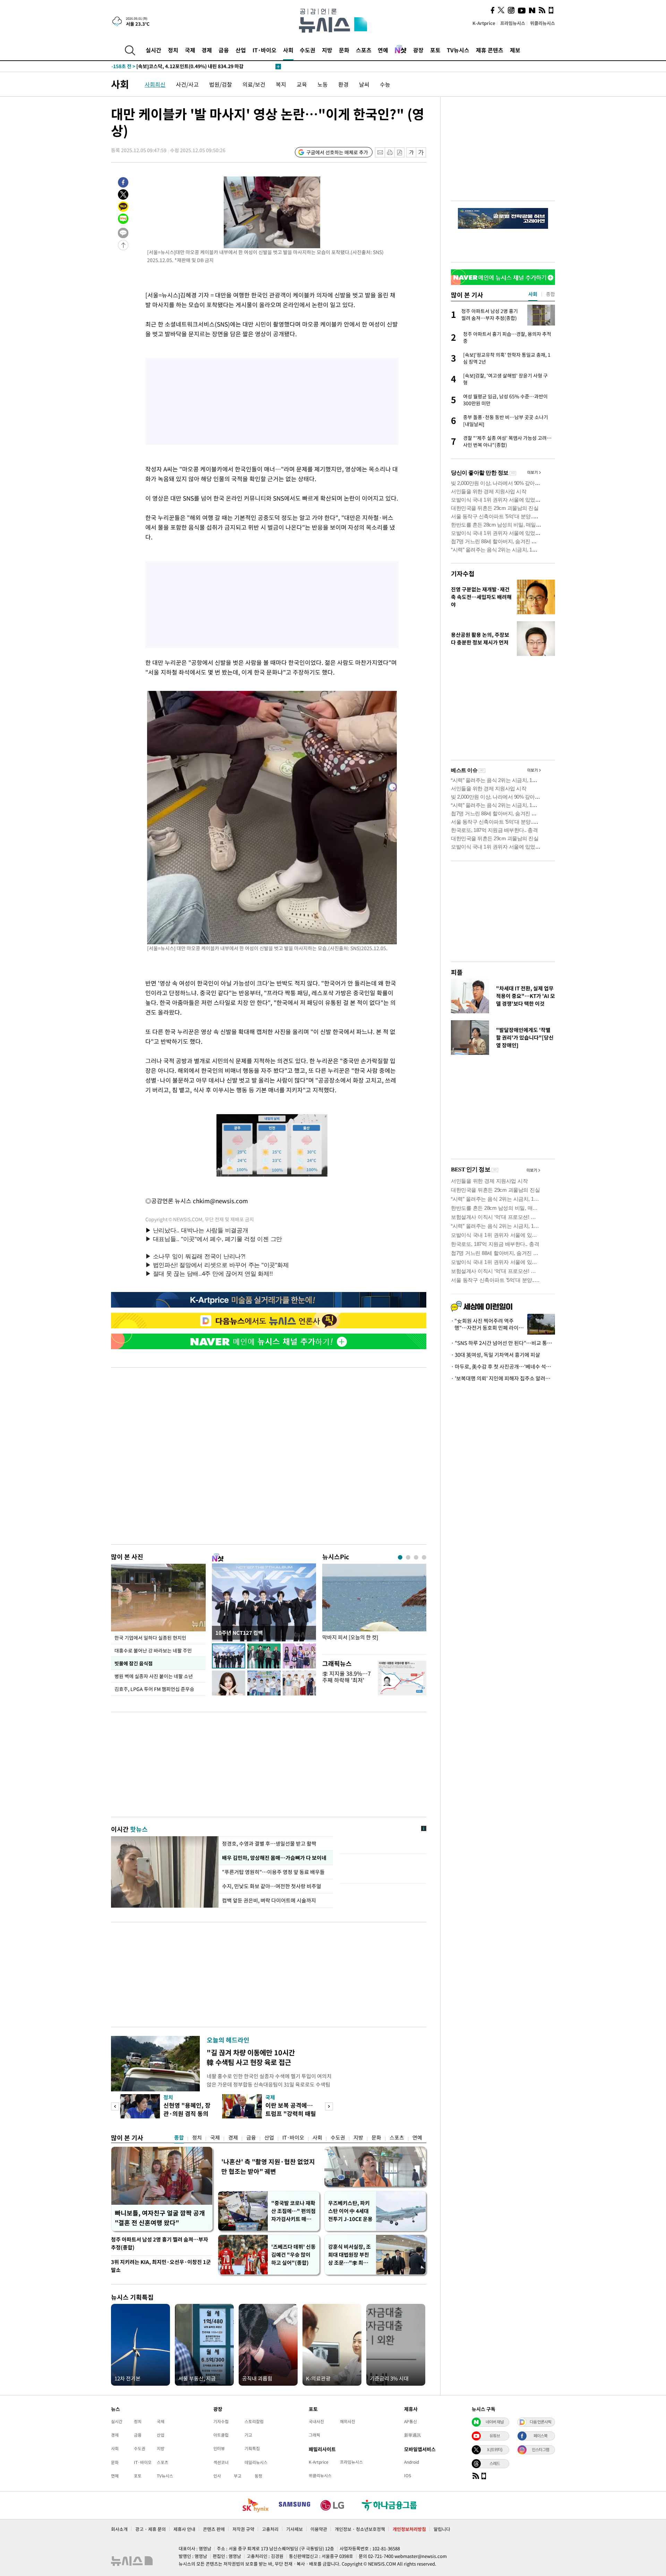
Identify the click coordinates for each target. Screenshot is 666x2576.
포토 (435, 50)
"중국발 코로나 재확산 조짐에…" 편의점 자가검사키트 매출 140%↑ (293, 2211)
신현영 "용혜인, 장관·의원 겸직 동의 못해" (187, 2113)
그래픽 (314, 2435)
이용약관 (319, 2529)
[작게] (411, 152)
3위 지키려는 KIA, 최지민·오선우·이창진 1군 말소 (161, 2266)
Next (329, 2106)
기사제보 (294, 2529)
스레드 (495, 2463)
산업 (241, 50)
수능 (385, 84)
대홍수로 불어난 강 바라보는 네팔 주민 (153, 1650)
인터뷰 (219, 2448)
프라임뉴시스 (513, 23)
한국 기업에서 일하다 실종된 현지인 (150, 1638)
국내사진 (316, 2421)
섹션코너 (221, 2462)
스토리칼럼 (254, 2421)
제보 (515, 50)
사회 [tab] (533, 294)
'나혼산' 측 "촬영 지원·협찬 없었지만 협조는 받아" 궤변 (268, 2166)
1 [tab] (400, 1557)
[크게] (421, 152)
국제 (190, 50)
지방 (327, 50)
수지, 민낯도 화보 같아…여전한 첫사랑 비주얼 (272, 1886)
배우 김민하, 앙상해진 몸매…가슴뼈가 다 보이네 (274, 1858)
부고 (238, 2476)
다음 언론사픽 (540, 2422)
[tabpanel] (374, 1607)
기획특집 (252, 2448)
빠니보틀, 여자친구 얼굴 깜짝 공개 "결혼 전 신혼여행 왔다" (160, 2218)
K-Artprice (484, 23)
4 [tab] (424, 1557)
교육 (302, 84)
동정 (258, 2476)
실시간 (153, 50)
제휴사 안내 (184, 2529)
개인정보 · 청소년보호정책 (360, 2529)
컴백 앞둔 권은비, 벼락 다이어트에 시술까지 (269, 1900)
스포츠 (364, 50)
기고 (248, 2435)
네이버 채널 (495, 2422)
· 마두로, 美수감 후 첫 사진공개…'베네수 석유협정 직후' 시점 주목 (503, 1367)
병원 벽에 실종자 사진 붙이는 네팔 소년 (154, 1676)
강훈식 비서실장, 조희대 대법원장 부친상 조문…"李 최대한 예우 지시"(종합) (350, 2255)
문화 (344, 50)
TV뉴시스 (458, 50)
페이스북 (540, 2436)
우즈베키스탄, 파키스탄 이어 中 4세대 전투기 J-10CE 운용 (350, 2211)
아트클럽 (221, 2435)
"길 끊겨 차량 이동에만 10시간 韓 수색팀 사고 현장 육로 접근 (251, 2057)
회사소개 (119, 2529)
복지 (281, 84)
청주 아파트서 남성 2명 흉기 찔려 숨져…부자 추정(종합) (160, 2243)
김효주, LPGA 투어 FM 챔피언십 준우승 (154, 1689)
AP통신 (411, 2421)
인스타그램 (540, 2449)
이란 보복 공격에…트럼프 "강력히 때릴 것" (291, 2113)
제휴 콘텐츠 (490, 50)
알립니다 (442, 2529)
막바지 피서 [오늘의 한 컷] (350, 1637)
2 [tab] (408, 1557)
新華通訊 (412, 2435)
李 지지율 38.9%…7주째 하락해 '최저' (347, 1677)
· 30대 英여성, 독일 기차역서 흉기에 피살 (496, 1355)
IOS (408, 2475)
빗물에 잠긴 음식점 (134, 1663)
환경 (343, 84)
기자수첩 (463, 574)
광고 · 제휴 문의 (151, 2529)
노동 (323, 84)
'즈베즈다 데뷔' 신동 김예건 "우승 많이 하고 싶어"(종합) (293, 2255)
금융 (224, 50)
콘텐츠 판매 (214, 2529)
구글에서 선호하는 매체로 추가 (337, 152)
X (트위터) (495, 2449)
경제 (207, 50)
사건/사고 (187, 84)
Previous (115, 2106)
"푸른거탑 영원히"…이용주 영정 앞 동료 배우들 (273, 1872)
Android (412, 2462)
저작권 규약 (243, 2529)
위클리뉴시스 (543, 23)
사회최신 (155, 84)
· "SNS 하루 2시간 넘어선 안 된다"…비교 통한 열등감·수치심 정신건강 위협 (503, 1343)
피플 (457, 972)
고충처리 (270, 2529)
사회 (288, 50)
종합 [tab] (550, 294)
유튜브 (495, 2436)
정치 (173, 50)
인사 (217, 2476)
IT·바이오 (264, 50)
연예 (383, 50)
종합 (179, 2137)
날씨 (364, 84)
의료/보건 (254, 84)
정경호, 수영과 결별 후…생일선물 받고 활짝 (269, 1844)
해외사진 (348, 2421)
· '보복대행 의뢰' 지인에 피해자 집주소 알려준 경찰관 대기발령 (503, 1378)
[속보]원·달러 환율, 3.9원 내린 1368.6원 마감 (168, 67)
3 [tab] (416, 1557)
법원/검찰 (221, 84)
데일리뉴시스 (256, 2462)
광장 (418, 50)
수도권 (308, 50)
